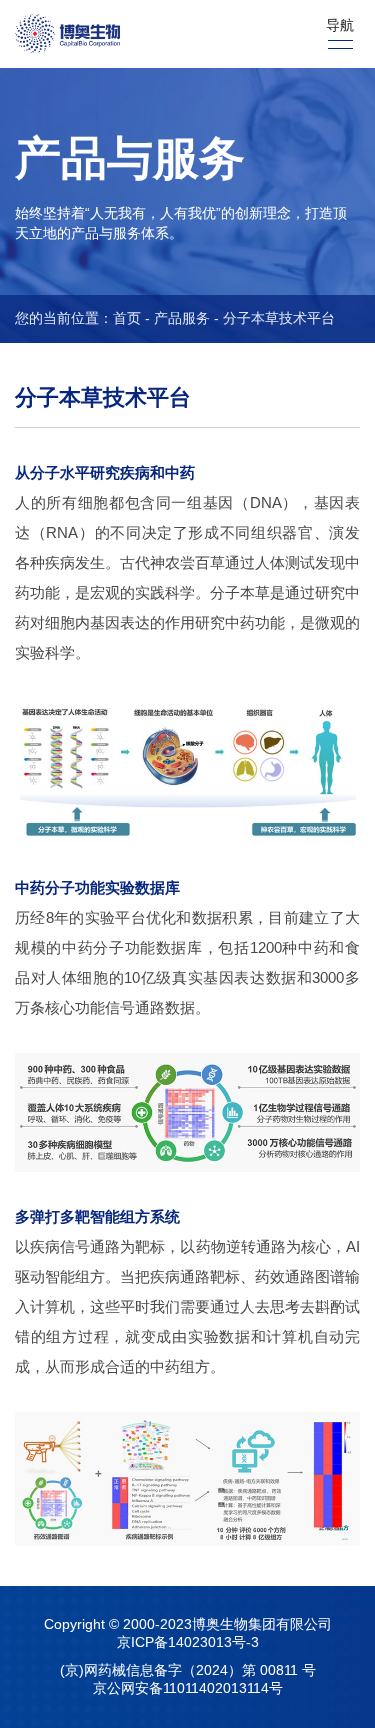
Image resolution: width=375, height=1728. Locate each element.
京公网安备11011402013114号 (188, 1688)
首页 (127, 318)
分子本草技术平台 (279, 318)
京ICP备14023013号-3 (188, 1642)
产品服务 (182, 318)
